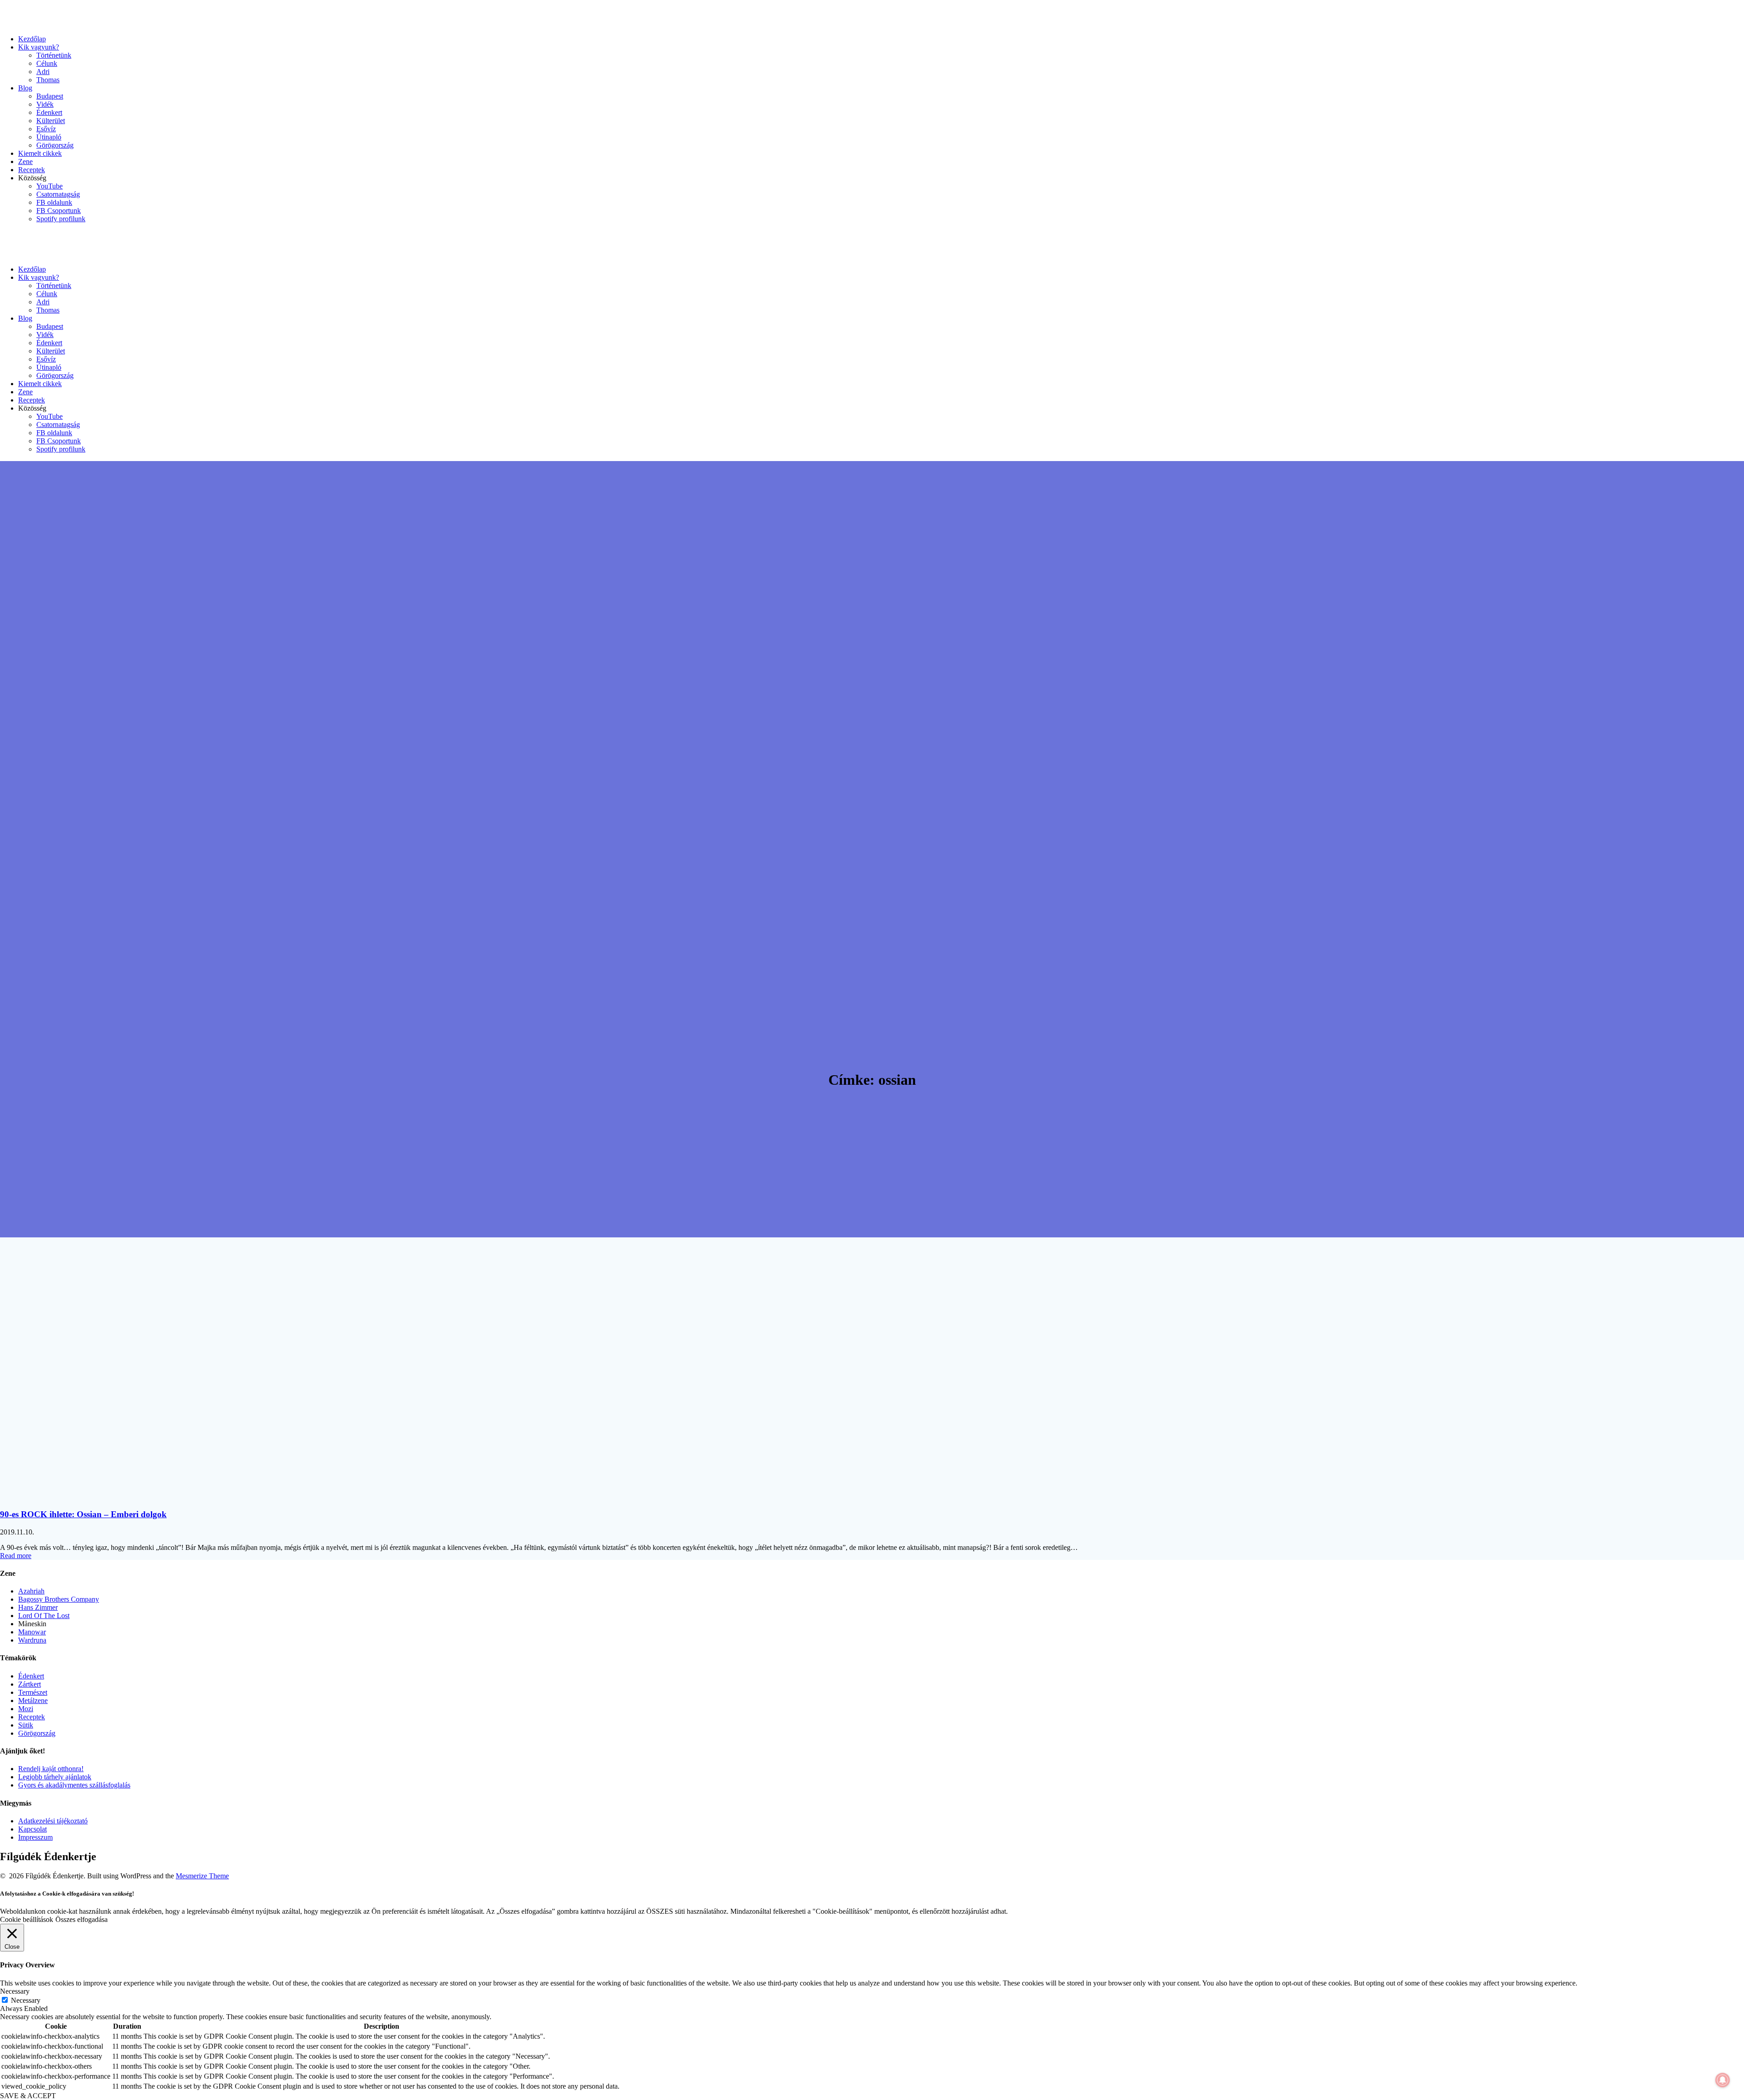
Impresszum (35, 1837)
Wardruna (32, 1640)
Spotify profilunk (61, 219)
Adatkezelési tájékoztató (53, 1821)
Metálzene (33, 1700)
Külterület (51, 121)
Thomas (48, 80)
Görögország (55, 145)
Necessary (26, 2000)
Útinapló (49, 137)
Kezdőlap (32, 39)
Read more (16, 1556)
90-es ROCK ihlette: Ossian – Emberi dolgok (83, 1514)
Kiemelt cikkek (40, 153)
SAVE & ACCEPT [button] (28, 2096)
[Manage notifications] (1723, 2080)
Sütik (26, 1725)
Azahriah (31, 1591)
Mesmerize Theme (202, 1876)
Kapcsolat (32, 1829)
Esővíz (46, 129)
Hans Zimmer (38, 1607)
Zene (25, 161)
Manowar (32, 1632)
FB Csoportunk (59, 211)
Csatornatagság (58, 194)
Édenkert (49, 112)
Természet (33, 1692)
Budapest (50, 96)
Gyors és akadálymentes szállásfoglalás (74, 1785)
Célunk (47, 63)
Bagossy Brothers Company (59, 1599)
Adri (43, 72)
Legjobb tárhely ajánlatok (55, 1777)
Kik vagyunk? (39, 47)
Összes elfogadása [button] (82, 1919)
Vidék (45, 104)
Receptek (32, 170)
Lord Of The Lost (44, 1616)
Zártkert (30, 1684)
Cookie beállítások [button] (27, 1919)
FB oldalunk (54, 202)
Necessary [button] (15, 1991)
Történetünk (54, 55)
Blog (25, 88)
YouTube (50, 186)
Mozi (26, 1709)
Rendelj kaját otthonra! (51, 1769)
